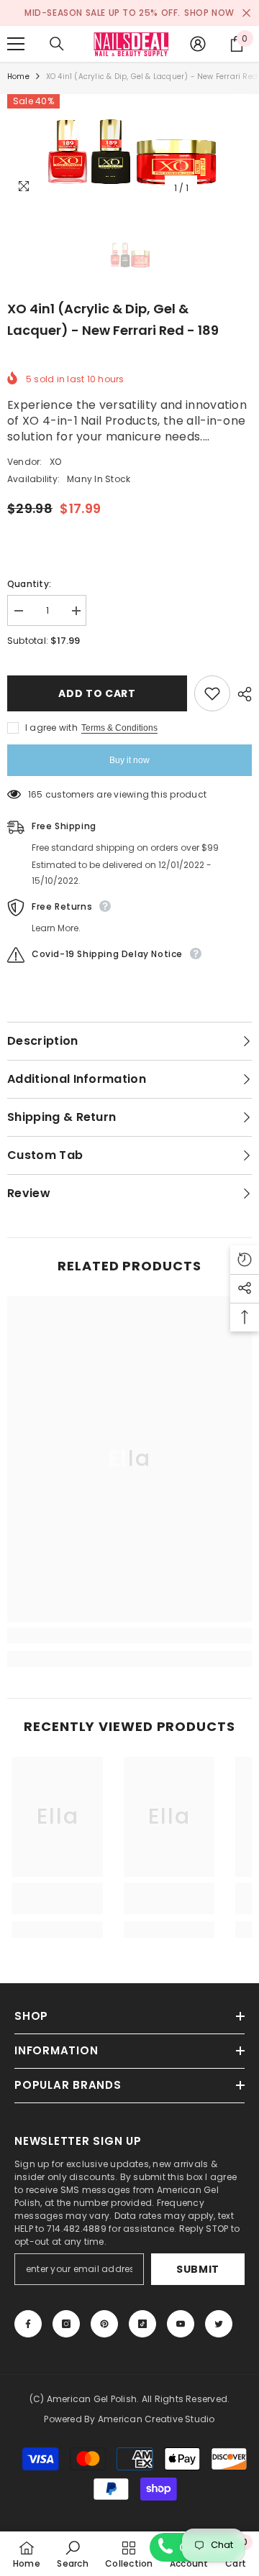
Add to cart (97, 693)
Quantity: (29, 584)
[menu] (16, 44)
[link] (129, 1635)
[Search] (57, 44)
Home (18, 77)
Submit (198, 2269)
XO (55, 462)
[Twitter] (219, 2324)
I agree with (51, 728)
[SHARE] (241, 694)
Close (246, 13)
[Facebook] (28, 2324)
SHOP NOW (209, 13)
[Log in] (198, 44)
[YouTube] (181, 2324)
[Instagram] (66, 2324)
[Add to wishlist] (212, 693)
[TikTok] (142, 2324)
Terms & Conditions (119, 728)
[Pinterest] (104, 2324)
